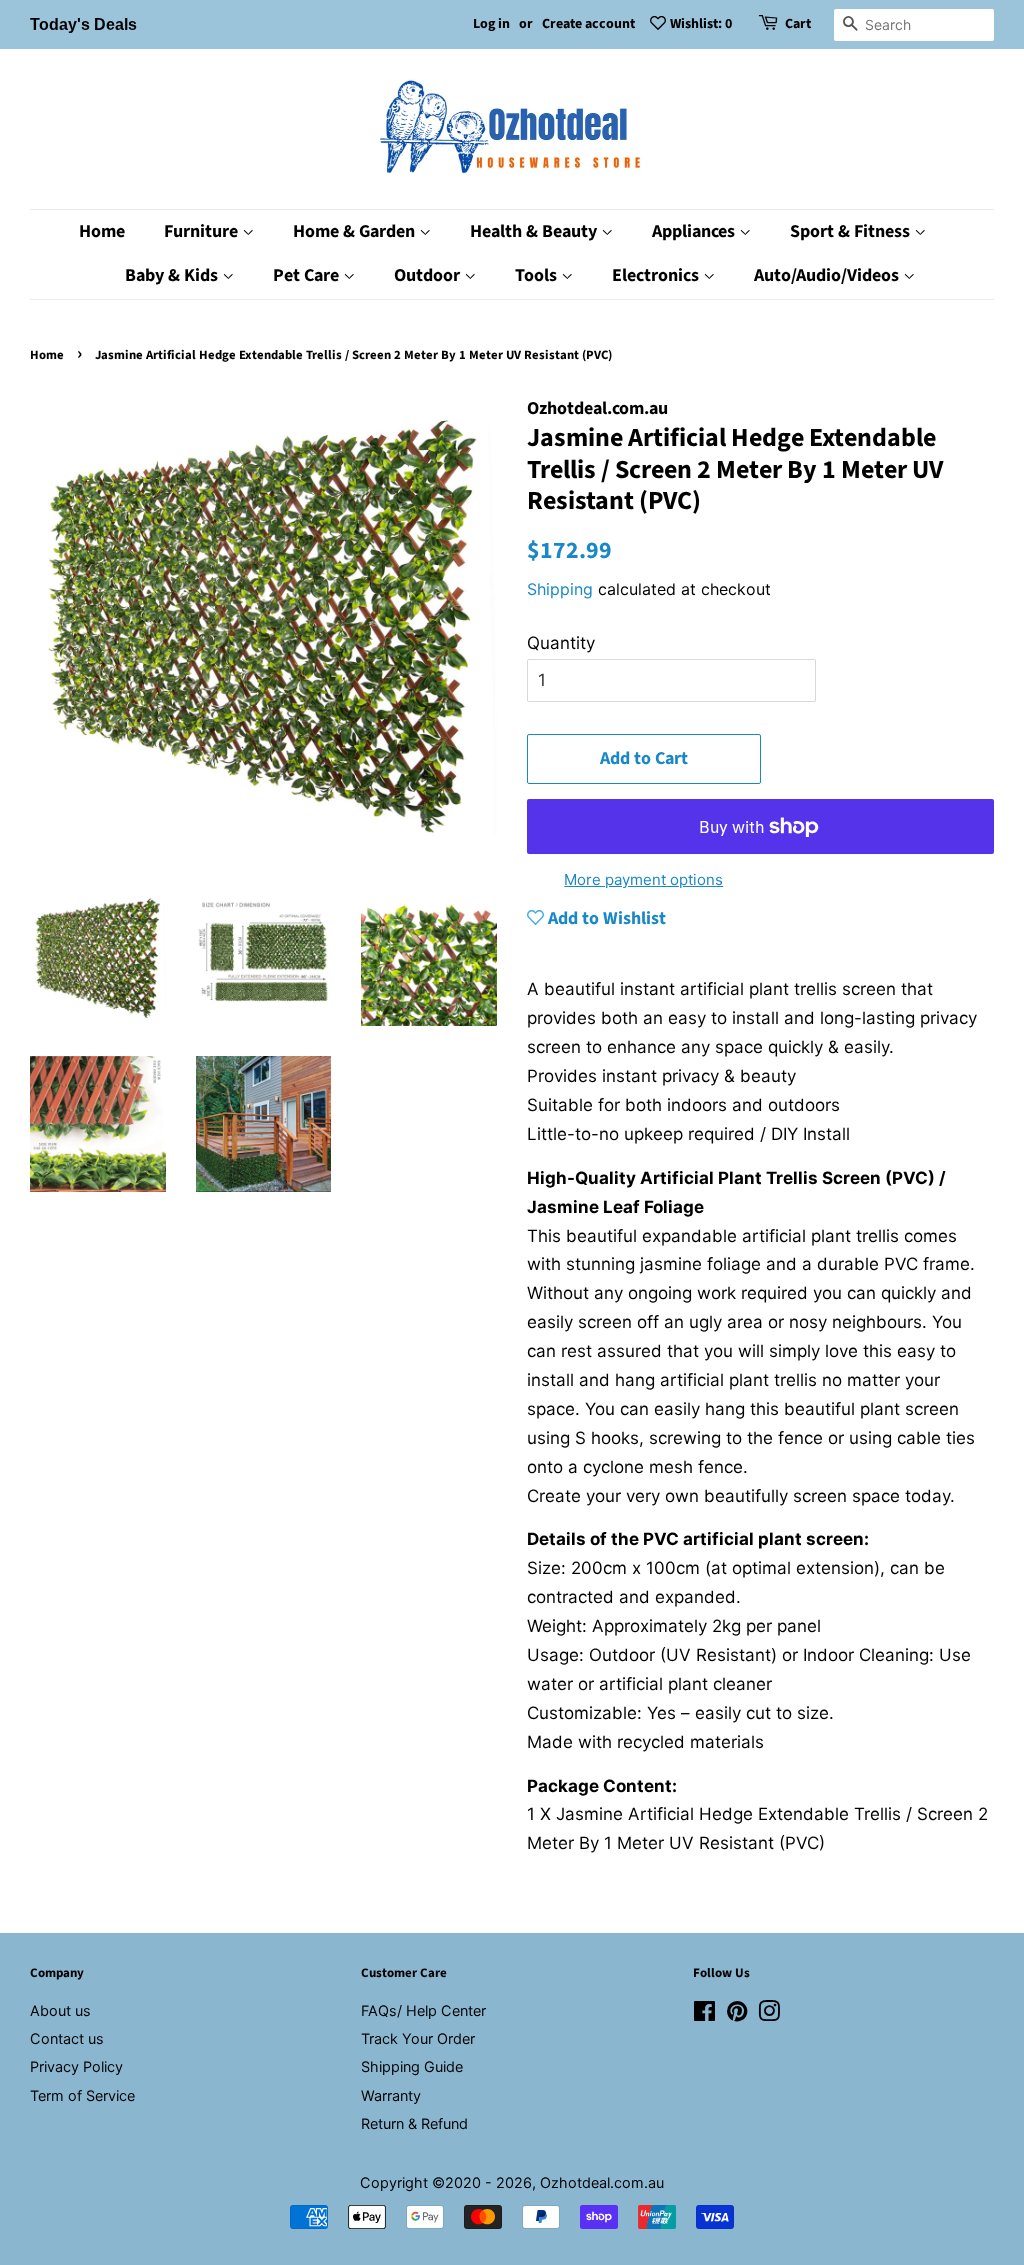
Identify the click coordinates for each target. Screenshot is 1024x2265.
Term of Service (82, 2095)
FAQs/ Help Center (423, 2010)
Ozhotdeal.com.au (602, 2182)
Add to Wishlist (605, 918)
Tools (538, 275)
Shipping (560, 589)
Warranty (391, 2095)
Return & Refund (414, 2123)
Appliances (695, 231)
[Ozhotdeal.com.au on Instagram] (769, 2014)
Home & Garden (356, 231)
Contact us (67, 2038)
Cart (798, 24)
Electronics (657, 275)
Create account (588, 24)
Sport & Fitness (852, 231)
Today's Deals (83, 24)
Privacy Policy (76, 2066)
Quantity (561, 643)
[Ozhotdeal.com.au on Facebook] (704, 2014)
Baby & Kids (173, 275)
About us (60, 2010)
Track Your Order (418, 2038)
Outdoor (429, 275)
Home (102, 231)
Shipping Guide (412, 2066)
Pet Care (308, 275)
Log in (491, 24)
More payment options (643, 879)
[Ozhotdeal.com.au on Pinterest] (737, 2014)
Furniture (203, 231)
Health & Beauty (535, 231)
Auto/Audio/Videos (828, 275)
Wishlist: (701, 24)
